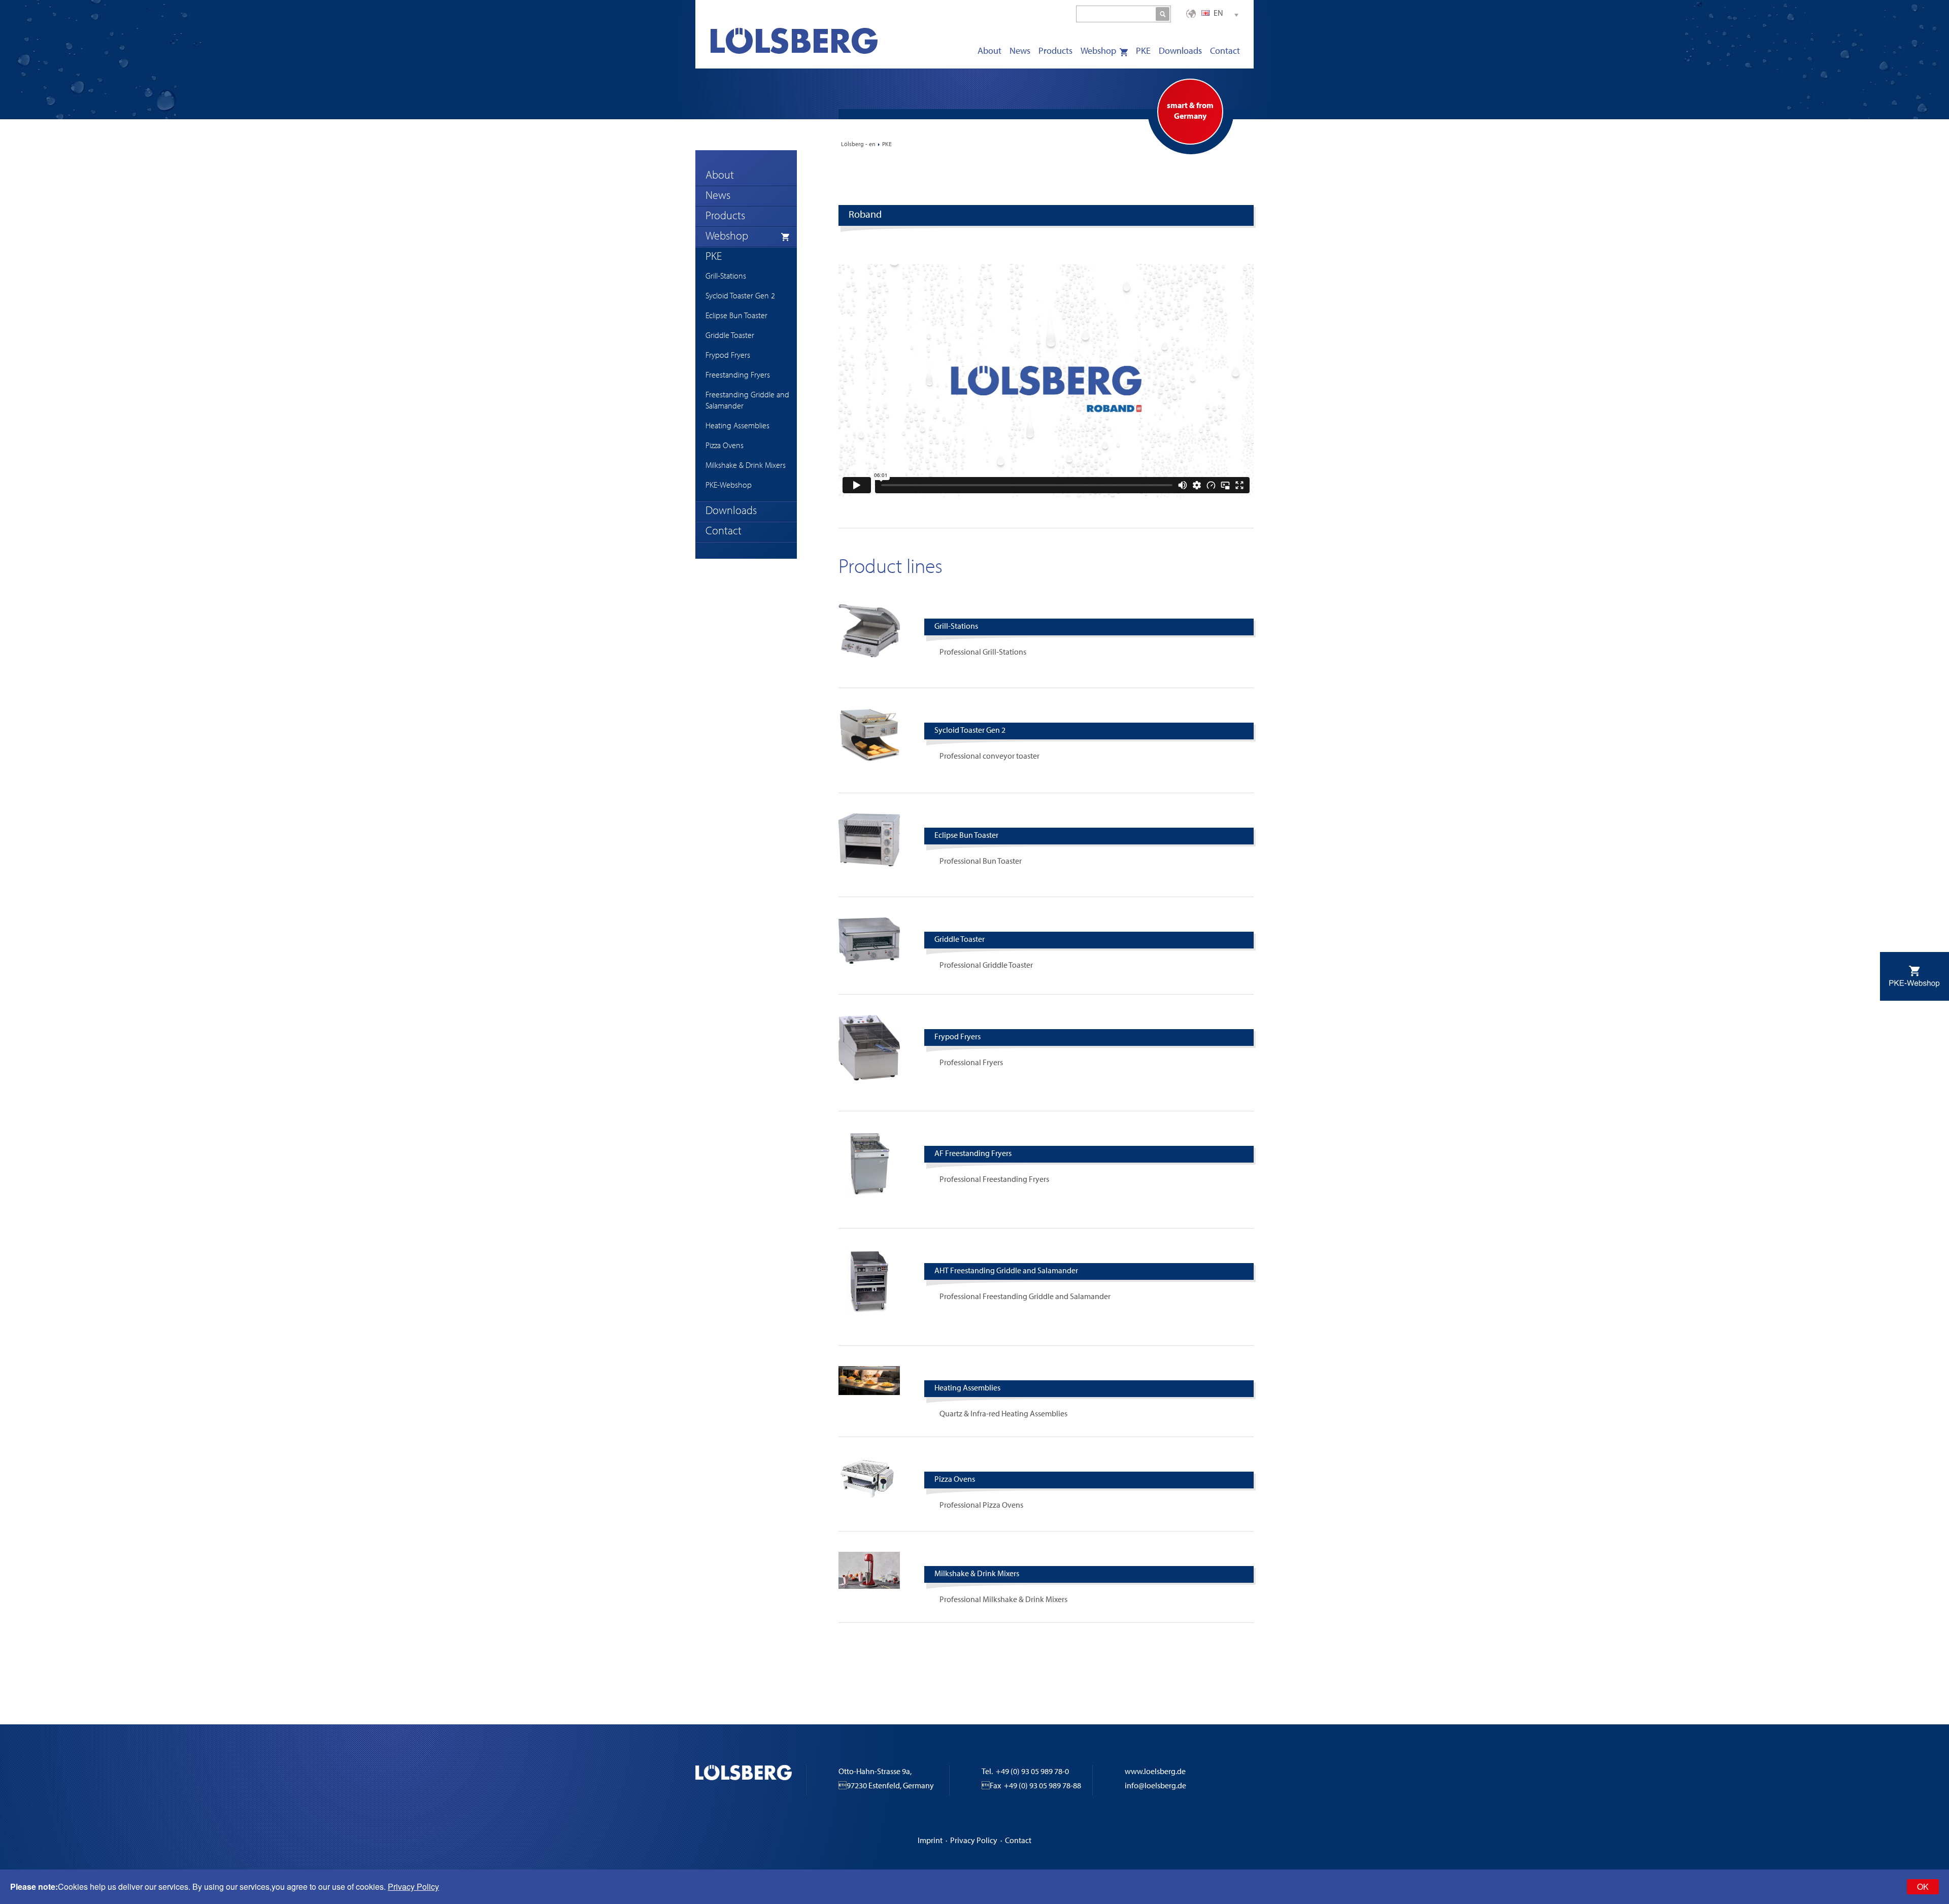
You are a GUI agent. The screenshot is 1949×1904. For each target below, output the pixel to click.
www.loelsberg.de (1155, 1772)
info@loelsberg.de (1155, 1786)
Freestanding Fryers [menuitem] (738, 376)
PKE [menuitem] (1143, 52)
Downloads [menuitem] (1180, 52)
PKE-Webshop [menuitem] (729, 486)
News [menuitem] (1020, 52)
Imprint (930, 1841)
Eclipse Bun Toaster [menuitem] (736, 316)
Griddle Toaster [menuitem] (730, 336)
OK (1923, 1886)
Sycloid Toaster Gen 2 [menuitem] (740, 296)
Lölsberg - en (858, 145)
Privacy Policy (974, 1841)
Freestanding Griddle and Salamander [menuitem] (747, 401)
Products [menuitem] (1055, 52)
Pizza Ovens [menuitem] (725, 446)
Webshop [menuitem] (1098, 52)
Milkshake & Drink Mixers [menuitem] (746, 466)
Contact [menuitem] (1225, 52)
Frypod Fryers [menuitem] (728, 356)
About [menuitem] (989, 52)
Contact (1018, 1841)
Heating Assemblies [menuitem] (737, 426)
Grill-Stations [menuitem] (726, 277)
